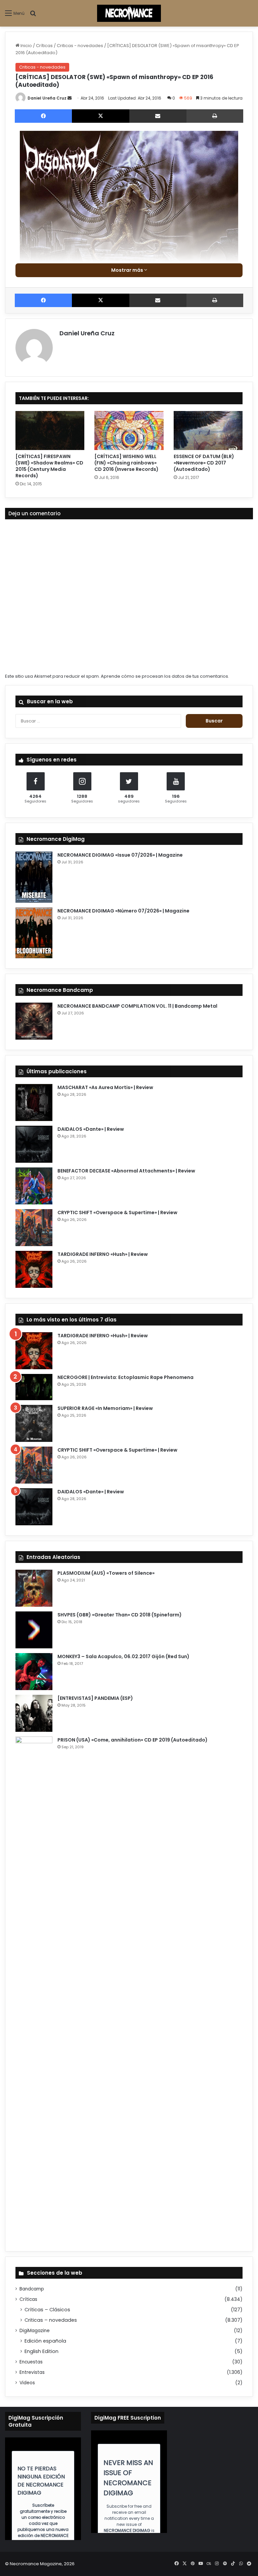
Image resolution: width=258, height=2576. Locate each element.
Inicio (26, 46)
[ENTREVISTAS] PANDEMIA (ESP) (95, 1698)
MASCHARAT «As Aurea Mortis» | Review (105, 1087)
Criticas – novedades (51, 2320)
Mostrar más (128, 270)
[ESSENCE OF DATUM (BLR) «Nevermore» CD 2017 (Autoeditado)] (208, 431)
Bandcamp (32, 2289)
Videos (27, 2383)
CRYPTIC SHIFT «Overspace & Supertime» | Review (117, 1212)
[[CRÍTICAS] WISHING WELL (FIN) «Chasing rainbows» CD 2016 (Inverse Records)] (129, 431)
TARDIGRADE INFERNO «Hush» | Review (103, 1254)
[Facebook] (43, 116)
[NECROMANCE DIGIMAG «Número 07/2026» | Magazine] (34, 933)
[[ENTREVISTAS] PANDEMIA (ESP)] (34, 1713)
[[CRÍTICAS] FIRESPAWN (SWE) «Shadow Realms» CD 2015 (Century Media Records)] (50, 431)
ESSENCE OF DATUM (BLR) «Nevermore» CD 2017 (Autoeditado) (204, 463)
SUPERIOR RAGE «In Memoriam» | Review (105, 1408)
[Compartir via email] (158, 116)
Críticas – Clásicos (47, 2310)
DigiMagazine (35, 2331)
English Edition (41, 2351)
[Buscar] (33, 16)
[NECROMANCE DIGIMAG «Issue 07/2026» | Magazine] (34, 877)
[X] (100, 116)
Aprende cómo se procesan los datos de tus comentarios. (165, 676)
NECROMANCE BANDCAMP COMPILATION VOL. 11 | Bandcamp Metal (137, 1006)
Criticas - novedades (80, 46)
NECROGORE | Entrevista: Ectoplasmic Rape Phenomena (125, 1377)
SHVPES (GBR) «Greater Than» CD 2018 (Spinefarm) (120, 1615)
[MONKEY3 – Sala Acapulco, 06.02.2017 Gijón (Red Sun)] (34, 1672)
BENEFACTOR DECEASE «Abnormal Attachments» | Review (126, 1171)
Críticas (44, 46)
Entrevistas (32, 2372)
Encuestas (31, 2362)
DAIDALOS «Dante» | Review (91, 1129)
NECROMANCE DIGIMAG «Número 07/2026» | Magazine (123, 911)
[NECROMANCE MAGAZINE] (129, 13)
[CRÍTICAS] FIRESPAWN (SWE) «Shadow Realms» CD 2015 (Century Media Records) (49, 466)
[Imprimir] (215, 116)
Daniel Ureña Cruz (47, 98)
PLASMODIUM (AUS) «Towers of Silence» (106, 1573)
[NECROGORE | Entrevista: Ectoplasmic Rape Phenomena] (34, 1387)
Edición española (45, 2341)
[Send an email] (70, 98)
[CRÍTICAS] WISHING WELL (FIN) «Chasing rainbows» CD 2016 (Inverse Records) (126, 463)
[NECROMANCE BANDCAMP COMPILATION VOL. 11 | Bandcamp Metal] (34, 1021)
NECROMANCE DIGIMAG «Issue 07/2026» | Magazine (120, 855)
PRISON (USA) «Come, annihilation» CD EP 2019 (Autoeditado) (133, 1740)
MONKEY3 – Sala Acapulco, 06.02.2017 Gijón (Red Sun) (123, 1656)
